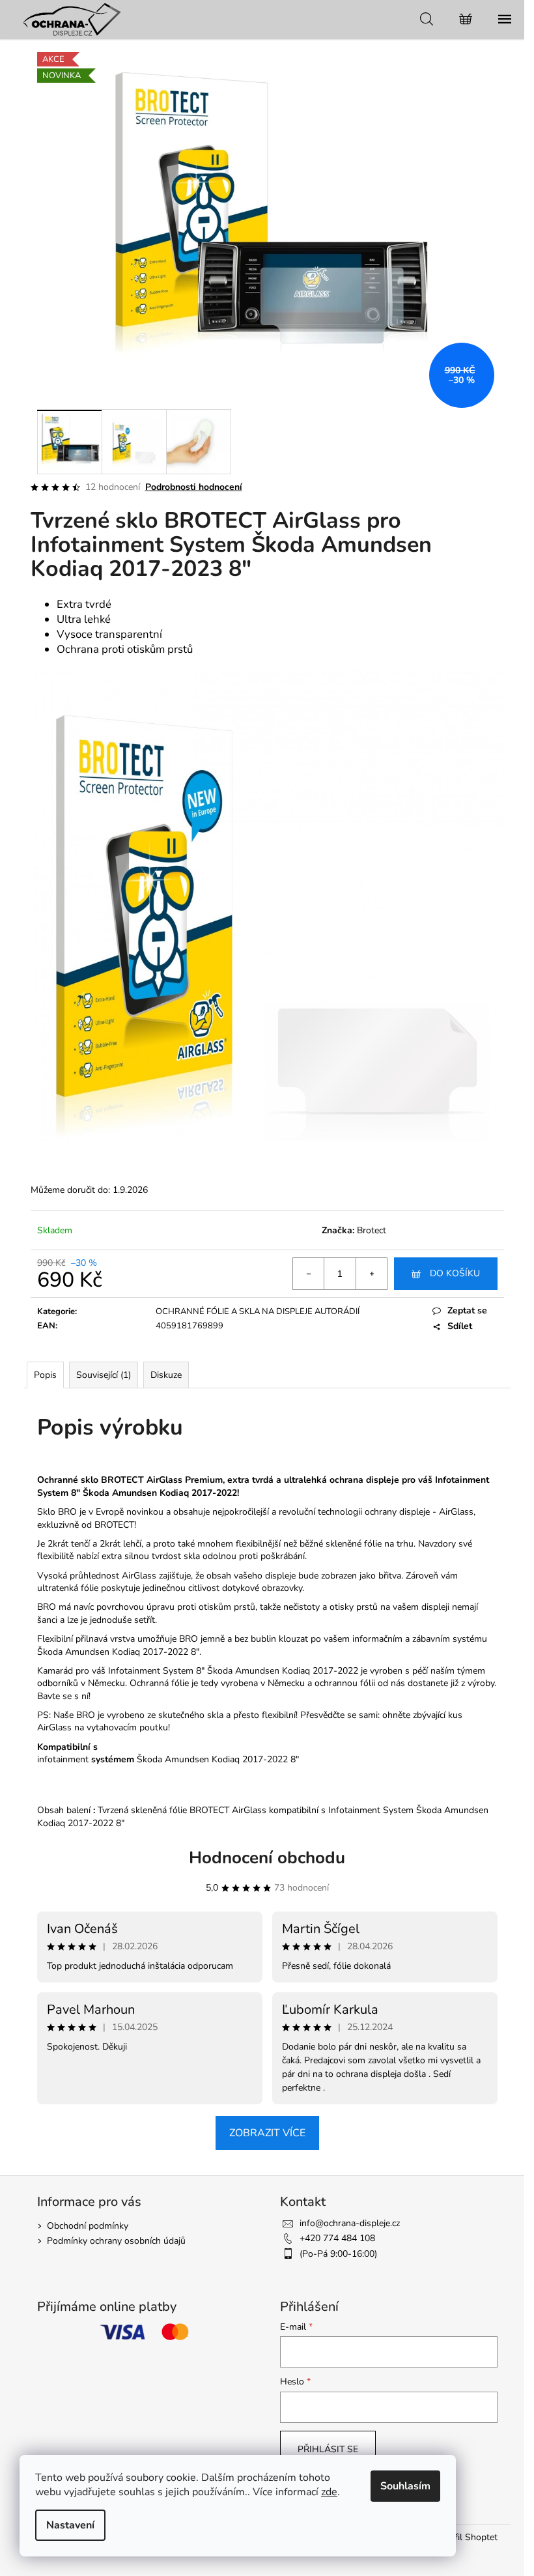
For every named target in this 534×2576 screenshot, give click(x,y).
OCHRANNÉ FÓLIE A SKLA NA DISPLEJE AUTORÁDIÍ (258, 1311)
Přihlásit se (328, 2449)
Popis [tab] (45, 1375)
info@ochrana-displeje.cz (350, 2223)
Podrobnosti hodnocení (194, 487)
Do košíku (455, 1273)
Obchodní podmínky (88, 2226)
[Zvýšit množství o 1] (371, 1274)
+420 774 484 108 (337, 2238)
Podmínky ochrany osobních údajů (116, 2241)
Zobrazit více (267, 2133)
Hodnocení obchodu (267, 1858)
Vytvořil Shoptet (464, 2537)
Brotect (372, 1230)
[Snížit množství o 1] (309, 1274)
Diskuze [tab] (166, 1375)
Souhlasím (405, 2486)
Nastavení (70, 2525)
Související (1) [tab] (104, 1375)
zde (329, 2492)
